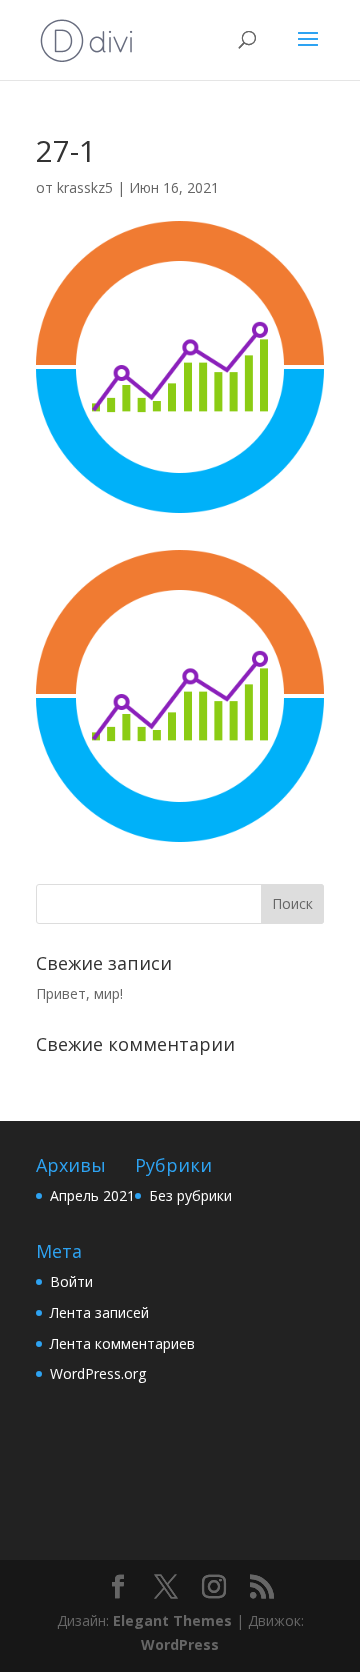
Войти (71, 1281)
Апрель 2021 (92, 1195)
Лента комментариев (122, 1343)
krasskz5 (85, 187)
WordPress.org (98, 1373)
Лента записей (99, 1312)
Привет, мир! (79, 993)
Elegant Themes (172, 1620)
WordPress (180, 1644)
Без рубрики (190, 1195)
